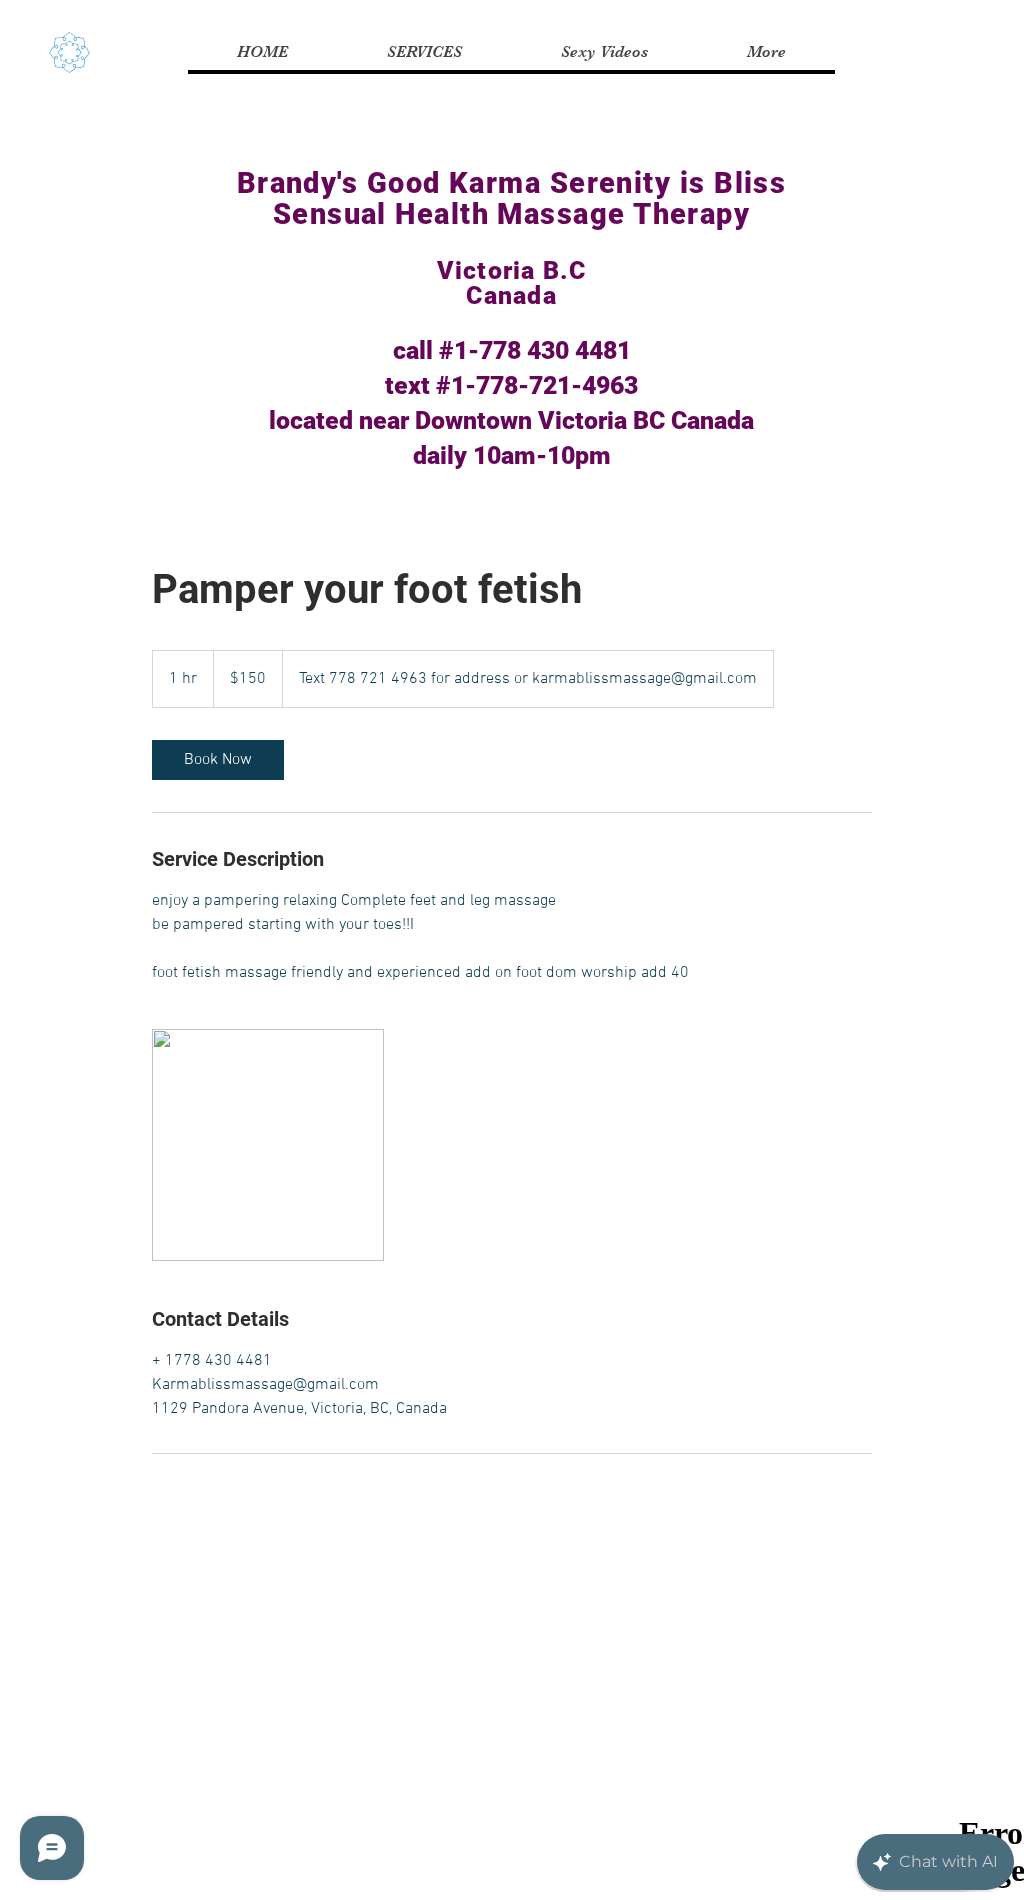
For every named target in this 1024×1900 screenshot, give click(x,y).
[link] (218, 760)
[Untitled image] (268, 1145)
